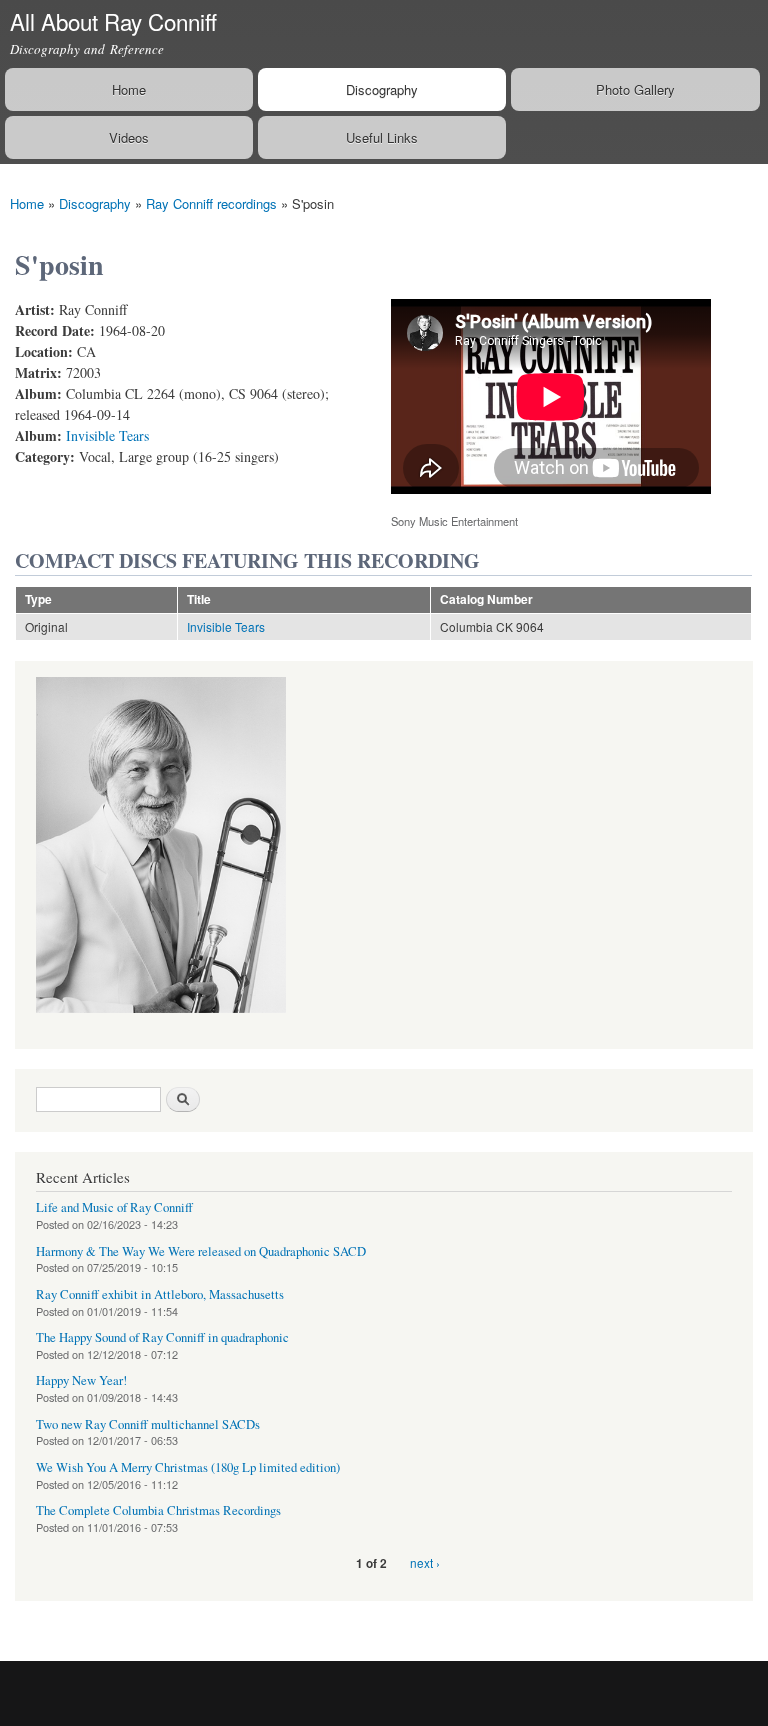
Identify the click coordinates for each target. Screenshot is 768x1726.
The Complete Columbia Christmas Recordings (158, 1510)
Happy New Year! (81, 1380)
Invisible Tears (107, 435)
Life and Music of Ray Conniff (114, 1207)
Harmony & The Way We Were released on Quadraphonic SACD (201, 1251)
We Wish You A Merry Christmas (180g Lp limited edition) (188, 1467)
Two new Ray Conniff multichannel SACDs (148, 1424)
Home (129, 89)
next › (425, 1562)
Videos (129, 137)
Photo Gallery (635, 89)
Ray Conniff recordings (211, 203)
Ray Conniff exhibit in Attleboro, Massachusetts (160, 1294)
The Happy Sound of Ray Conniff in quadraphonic (162, 1337)
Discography (382, 89)
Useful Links (382, 137)
